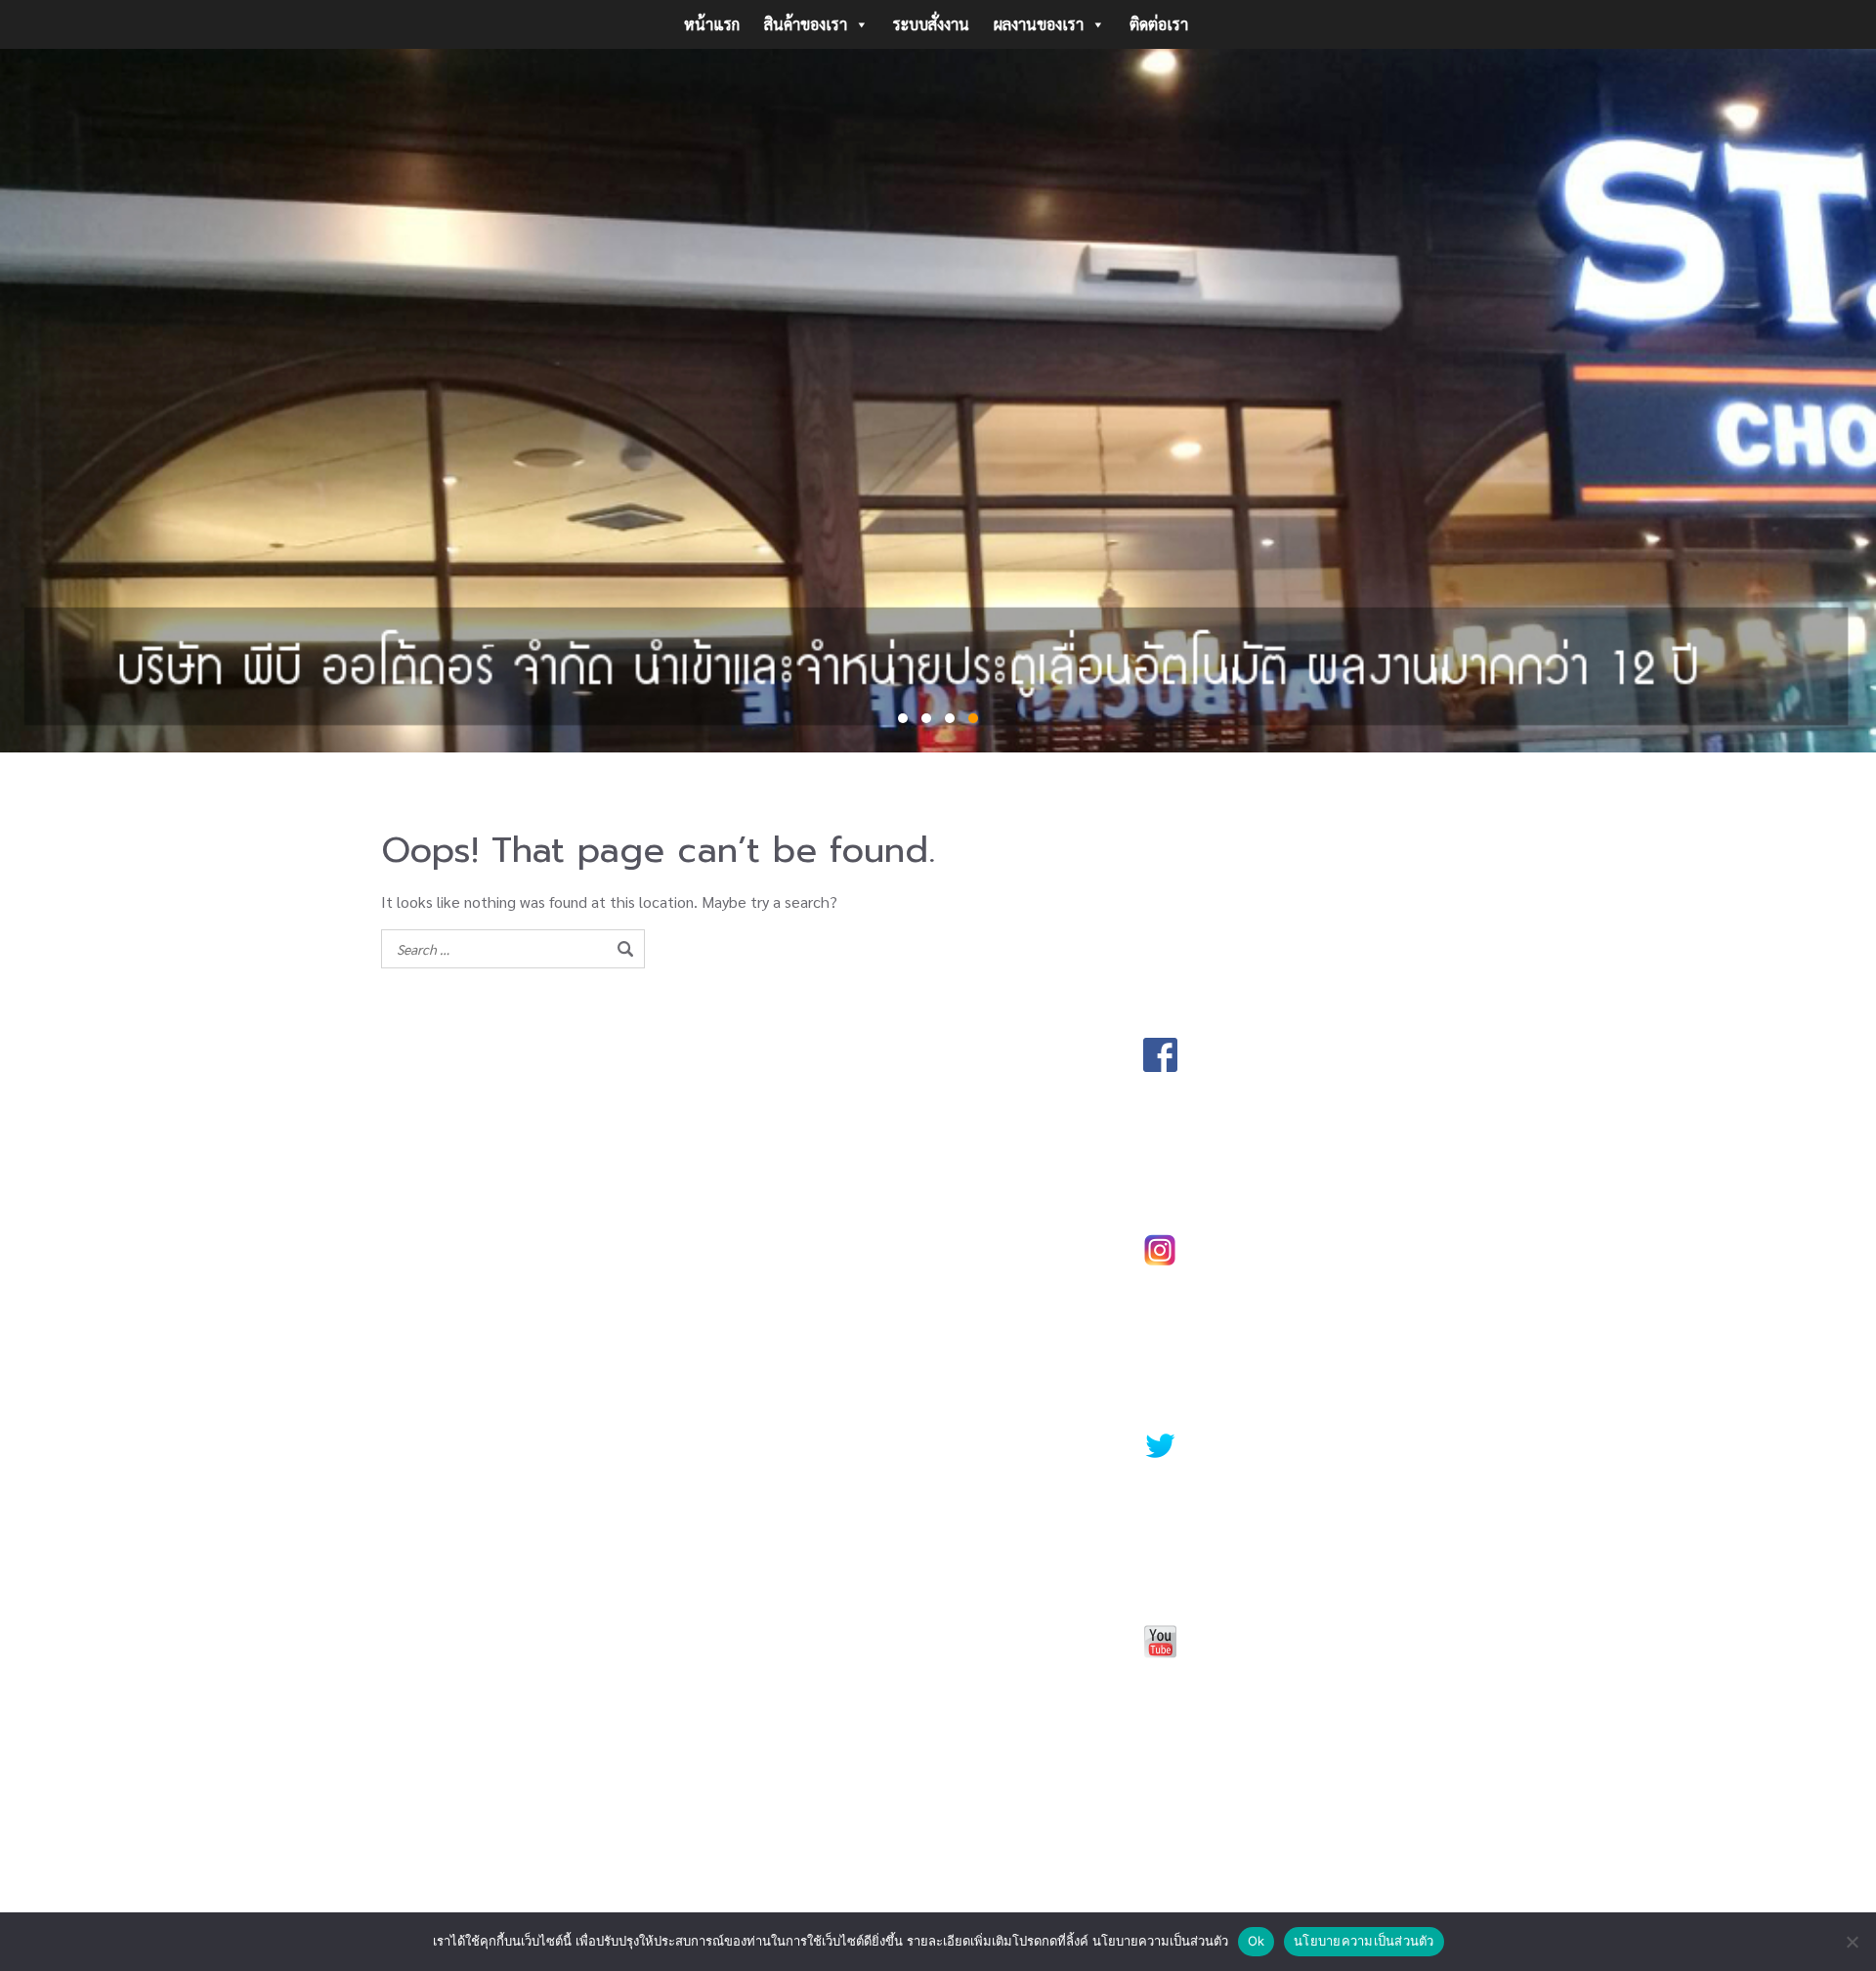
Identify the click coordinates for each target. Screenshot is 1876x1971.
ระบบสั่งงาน (931, 24)
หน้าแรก (712, 24)
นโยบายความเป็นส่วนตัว (1364, 1941)
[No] (1852, 1942)
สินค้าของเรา (806, 24)
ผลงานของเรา (1039, 24)
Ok (1257, 1941)
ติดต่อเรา (1159, 24)
